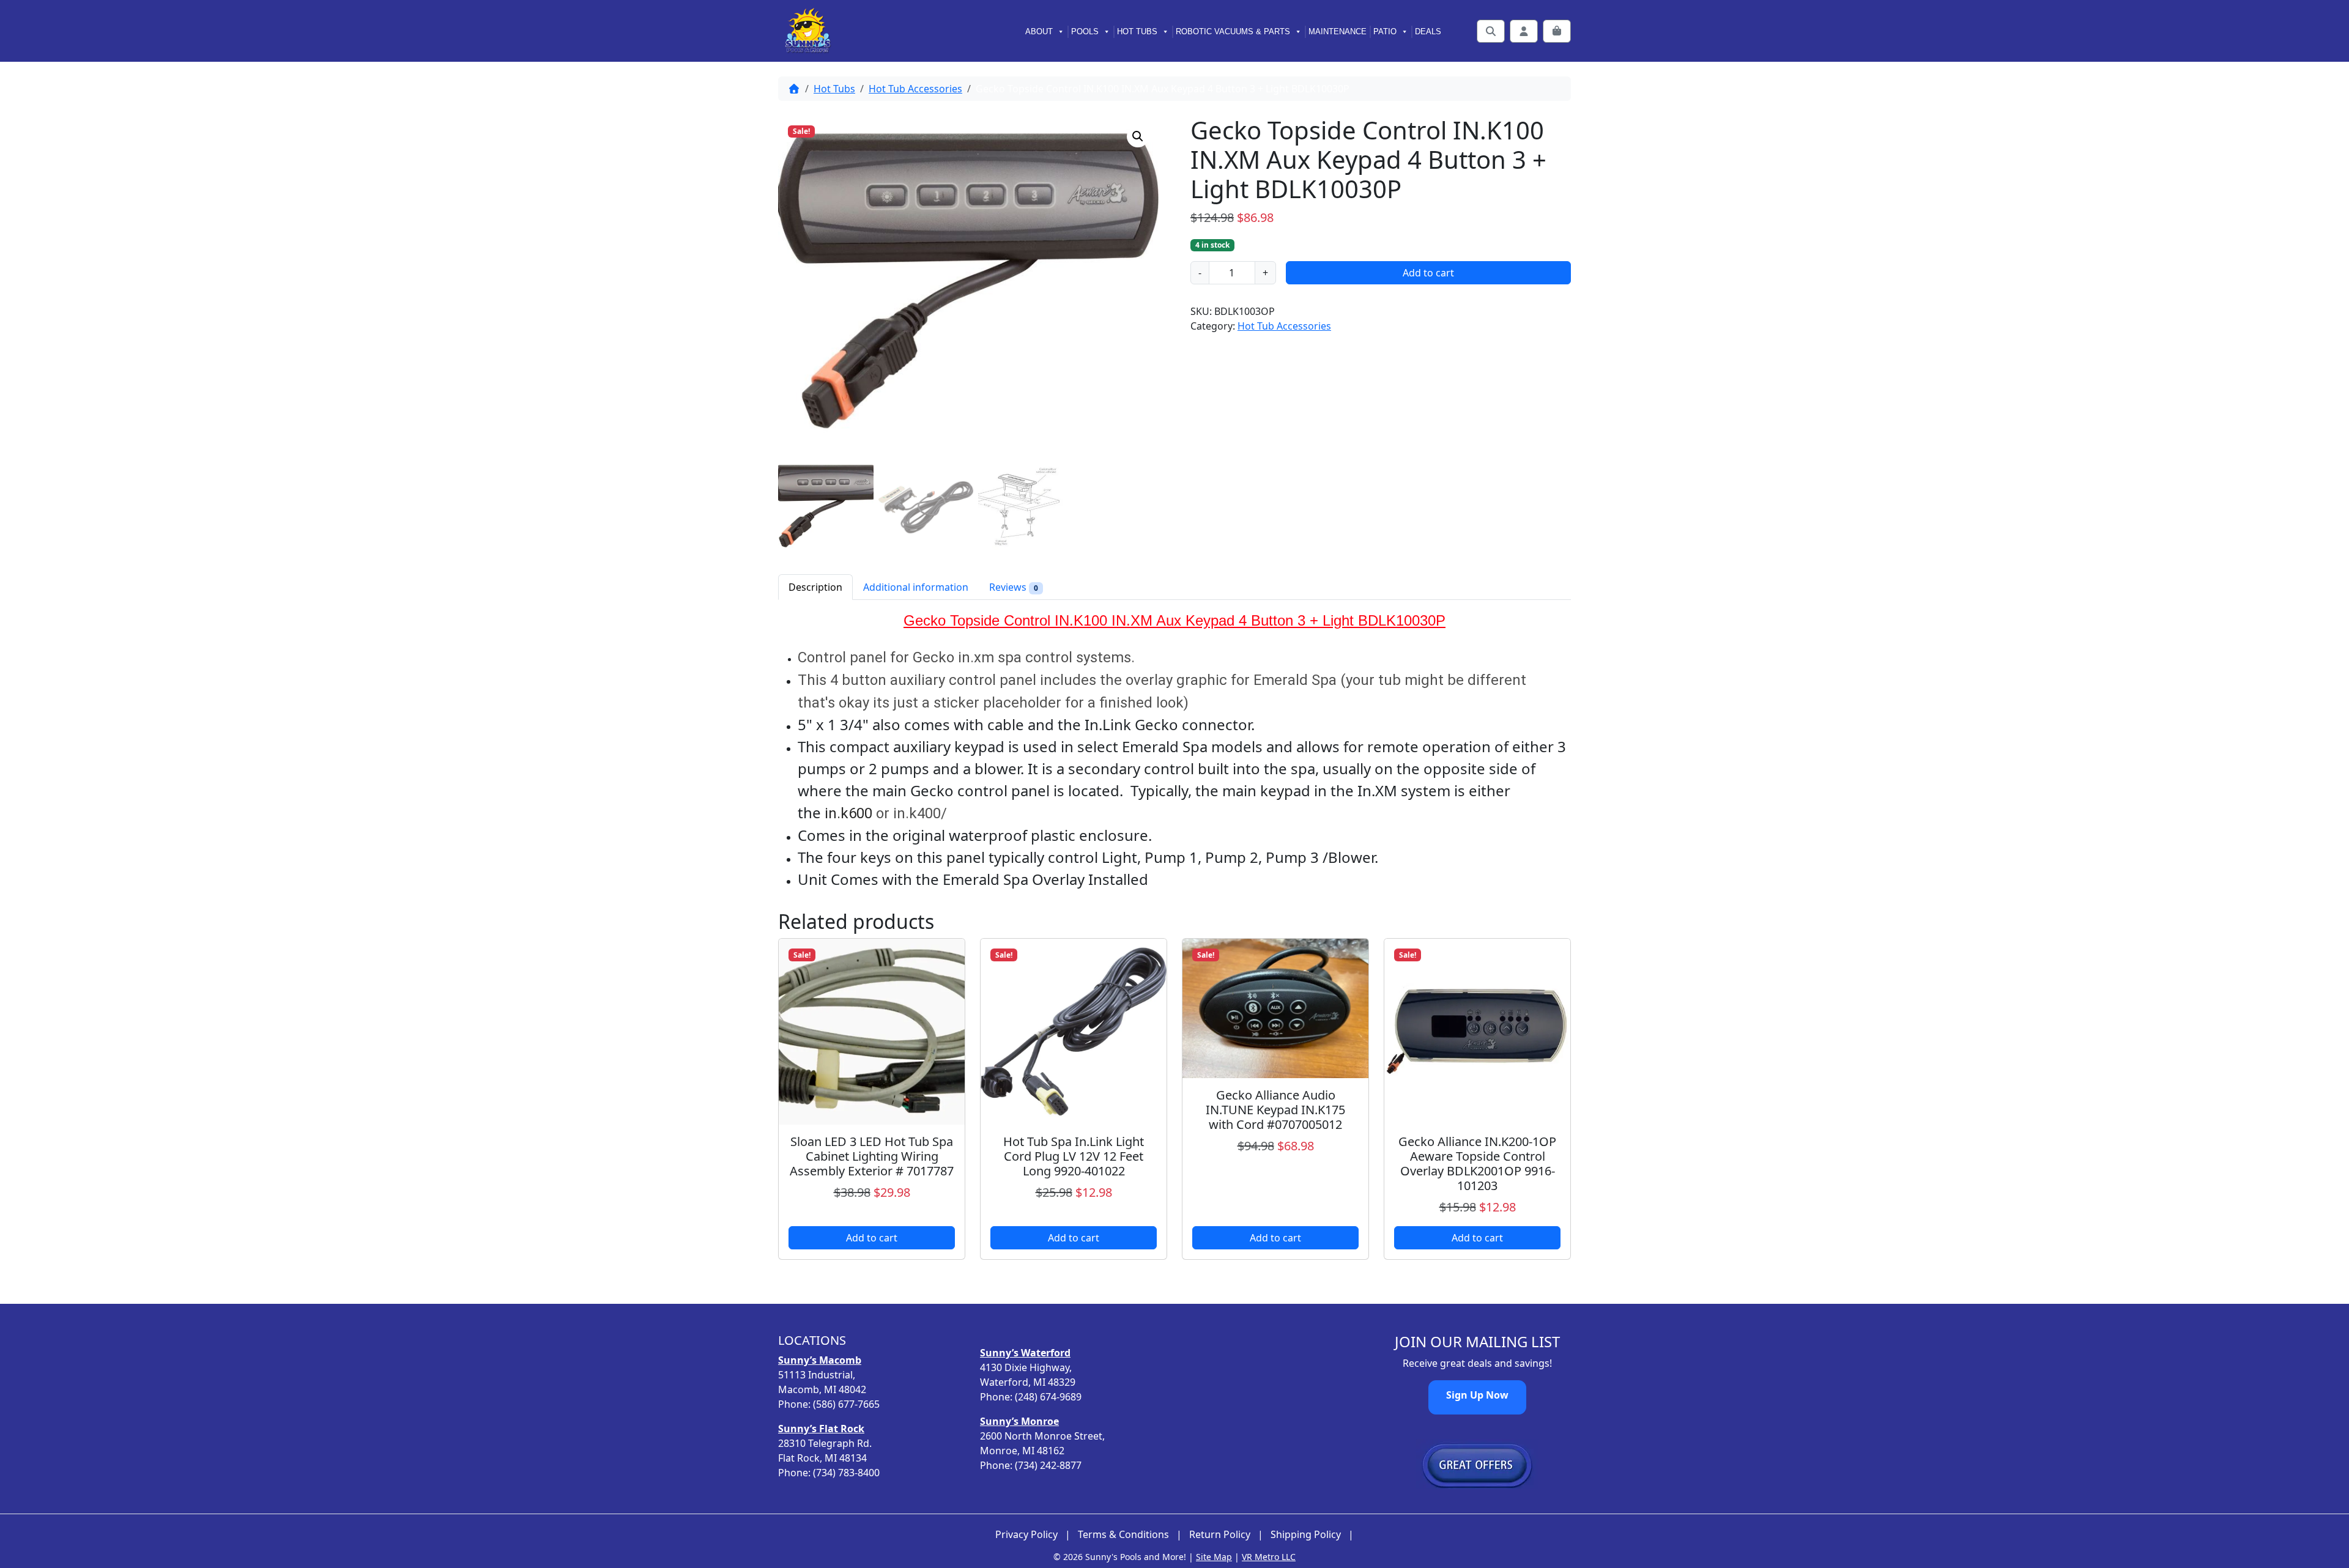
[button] (1138, 136)
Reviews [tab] (1014, 587)
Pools (1085, 31)
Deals (1428, 31)
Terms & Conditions (1123, 1535)
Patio (1385, 31)
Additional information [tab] (916, 587)
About (1039, 31)
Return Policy (1220, 1535)
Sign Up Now (1477, 1395)
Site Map (1214, 1557)
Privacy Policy (1026, 1535)
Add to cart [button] (872, 1238)
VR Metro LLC (1269, 1557)
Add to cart (1428, 273)
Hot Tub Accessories (915, 89)
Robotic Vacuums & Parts (1233, 31)
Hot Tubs (1137, 31)
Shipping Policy (1306, 1535)
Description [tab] (815, 587)
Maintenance (1338, 31)
